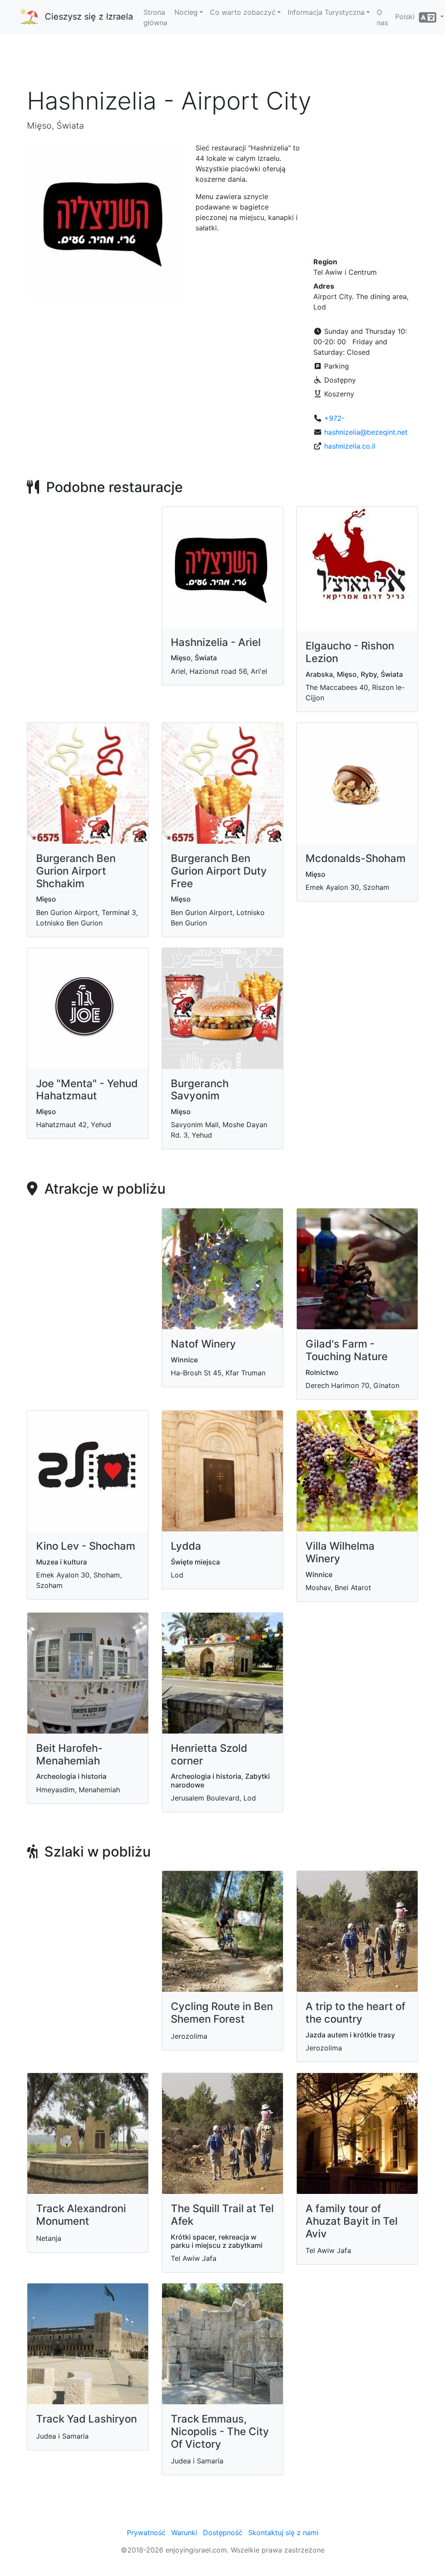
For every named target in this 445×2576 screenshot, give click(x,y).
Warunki (184, 2533)
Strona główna (155, 17)
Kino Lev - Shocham (86, 1546)
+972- (334, 418)
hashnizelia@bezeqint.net (366, 432)
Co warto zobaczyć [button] (243, 12)
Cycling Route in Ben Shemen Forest (222, 2013)
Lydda (186, 1546)
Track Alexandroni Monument (81, 2215)
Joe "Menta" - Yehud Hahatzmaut (87, 1090)
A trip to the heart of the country (355, 2013)
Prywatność (146, 2533)
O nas (382, 17)
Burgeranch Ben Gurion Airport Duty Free (219, 871)
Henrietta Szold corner (209, 1754)
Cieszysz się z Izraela (89, 17)
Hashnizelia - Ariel (216, 642)
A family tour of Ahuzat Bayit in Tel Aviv (352, 2221)
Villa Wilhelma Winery (340, 1552)
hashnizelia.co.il (350, 446)
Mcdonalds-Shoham (355, 858)
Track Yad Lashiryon (86, 2419)
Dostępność (223, 2533)
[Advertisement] (222, 60)
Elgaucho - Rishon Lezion (350, 652)
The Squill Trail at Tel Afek (222, 2215)
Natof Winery (203, 1344)
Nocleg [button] (186, 12)
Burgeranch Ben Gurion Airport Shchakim (76, 871)
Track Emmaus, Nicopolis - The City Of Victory (220, 2431)
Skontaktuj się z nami (283, 2533)
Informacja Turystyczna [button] (326, 12)
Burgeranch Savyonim (200, 1090)
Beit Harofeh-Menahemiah (69, 1754)
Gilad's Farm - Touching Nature (347, 1350)
